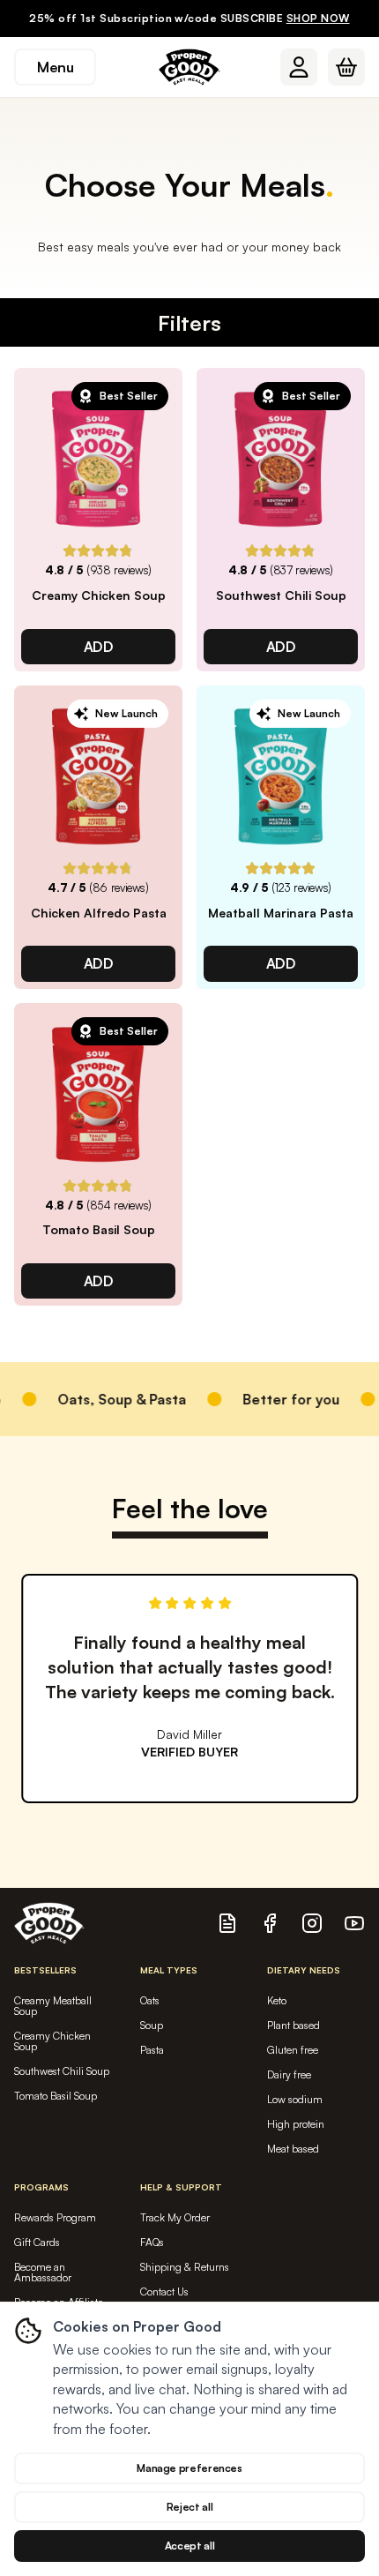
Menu (55, 67)
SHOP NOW (318, 18)
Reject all (189, 2507)
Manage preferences (189, 2468)
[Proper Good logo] (189, 67)
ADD (99, 647)
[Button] (299, 67)
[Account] (299, 67)
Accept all (189, 2546)
